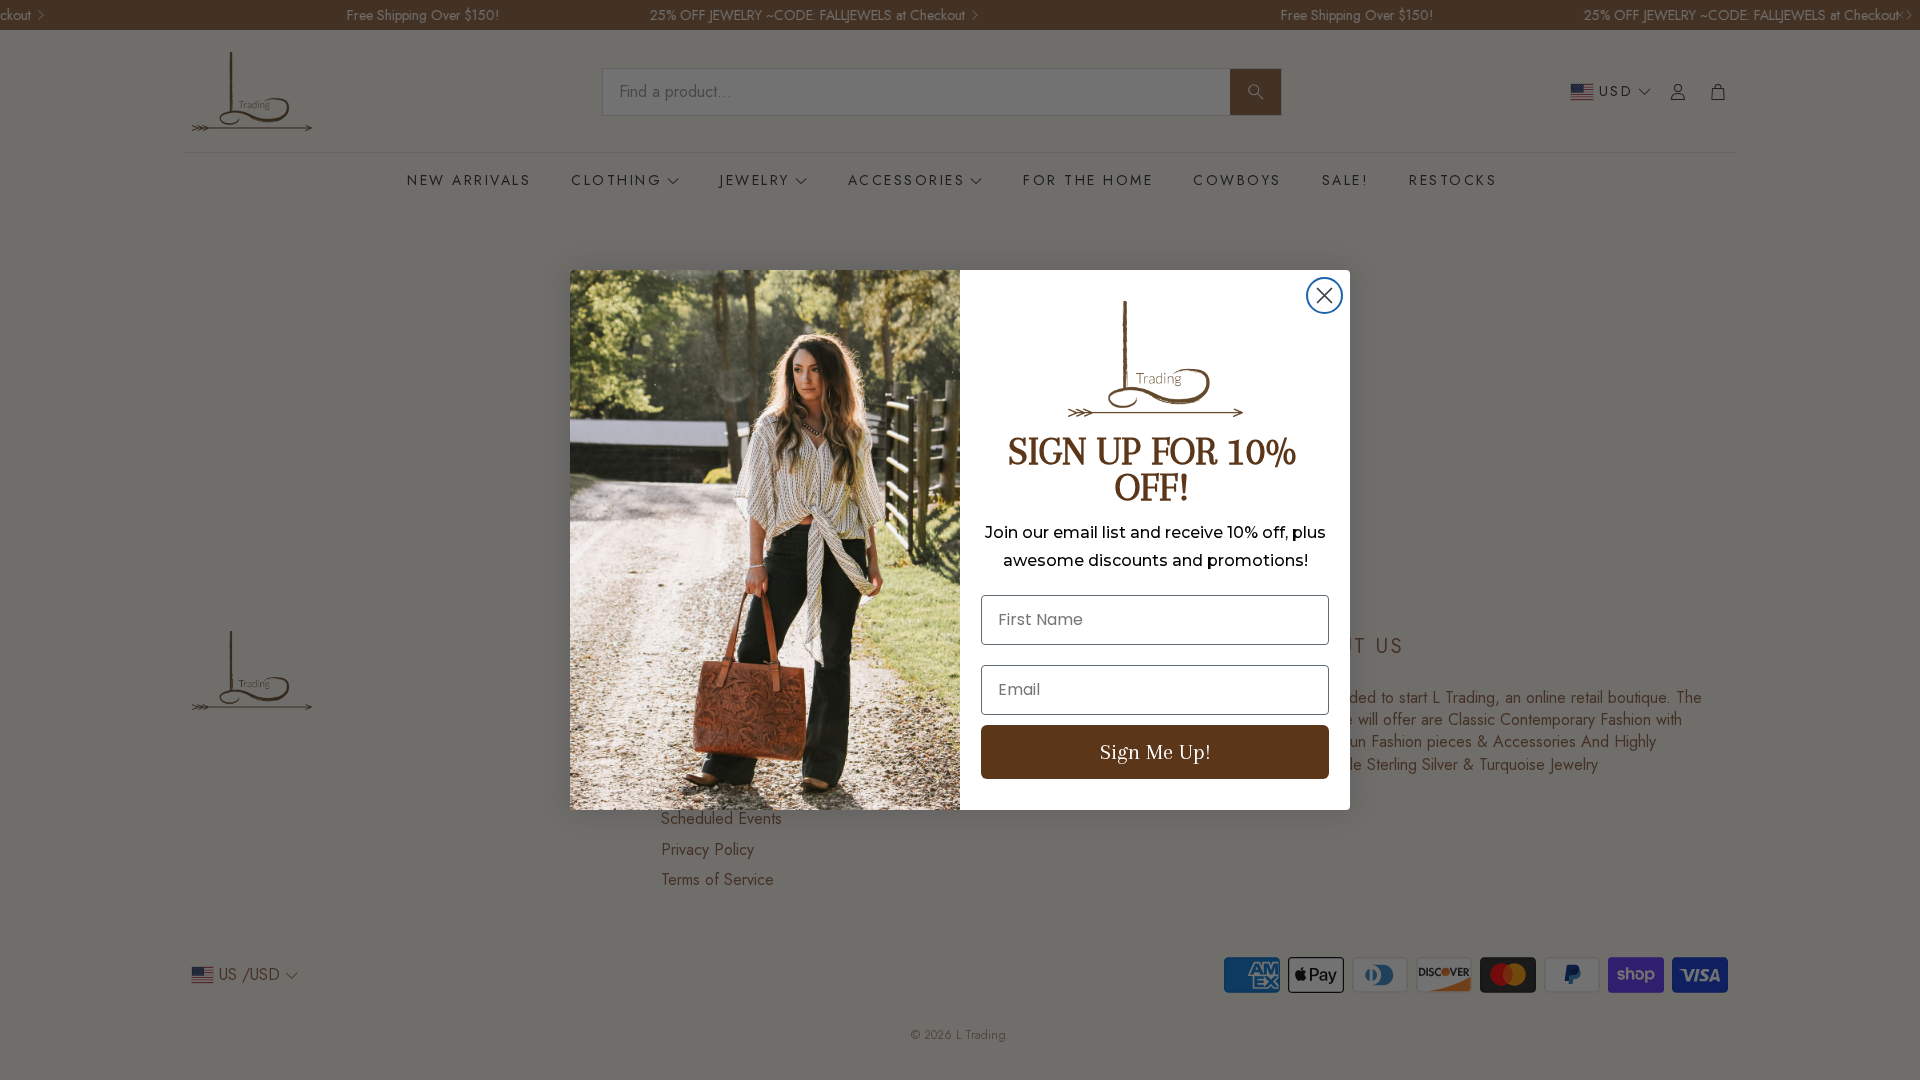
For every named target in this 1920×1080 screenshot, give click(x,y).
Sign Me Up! (1155, 751)
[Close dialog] (1324, 295)
